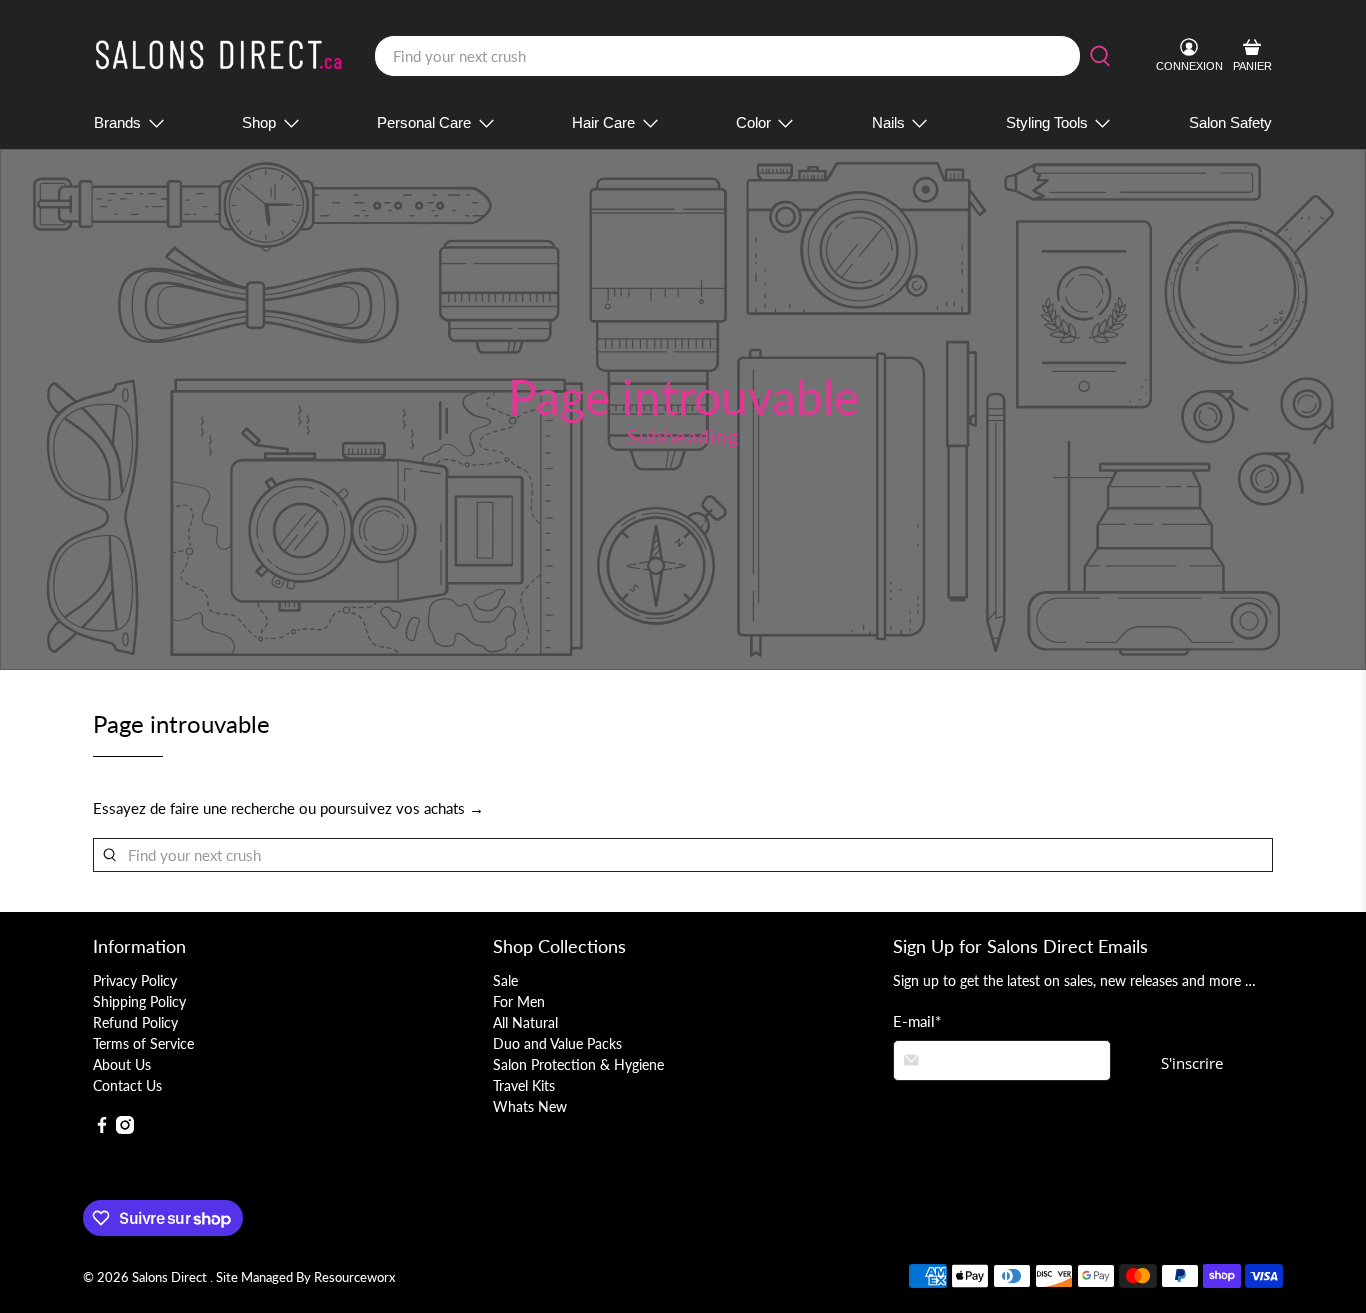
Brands (117, 122)
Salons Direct (171, 1277)
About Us (122, 1064)
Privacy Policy (135, 980)
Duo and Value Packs (557, 1043)
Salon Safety (1230, 122)
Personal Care (424, 122)
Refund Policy (135, 1022)
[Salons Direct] (219, 56)
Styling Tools (1047, 122)
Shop (259, 122)
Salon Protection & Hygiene (578, 1064)
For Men (519, 1001)
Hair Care (603, 122)
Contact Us (127, 1085)
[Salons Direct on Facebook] (102, 1128)
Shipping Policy (139, 1001)
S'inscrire (1192, 1063)
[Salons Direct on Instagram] (125, 1128)
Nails (888, 122)
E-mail (917, 1021)
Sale (505, 980)
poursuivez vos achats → (402, 808)
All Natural (525, 1022)
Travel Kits (524, 1085)
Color (753, 122)
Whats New (530, 1106)
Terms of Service (143, 1043)
